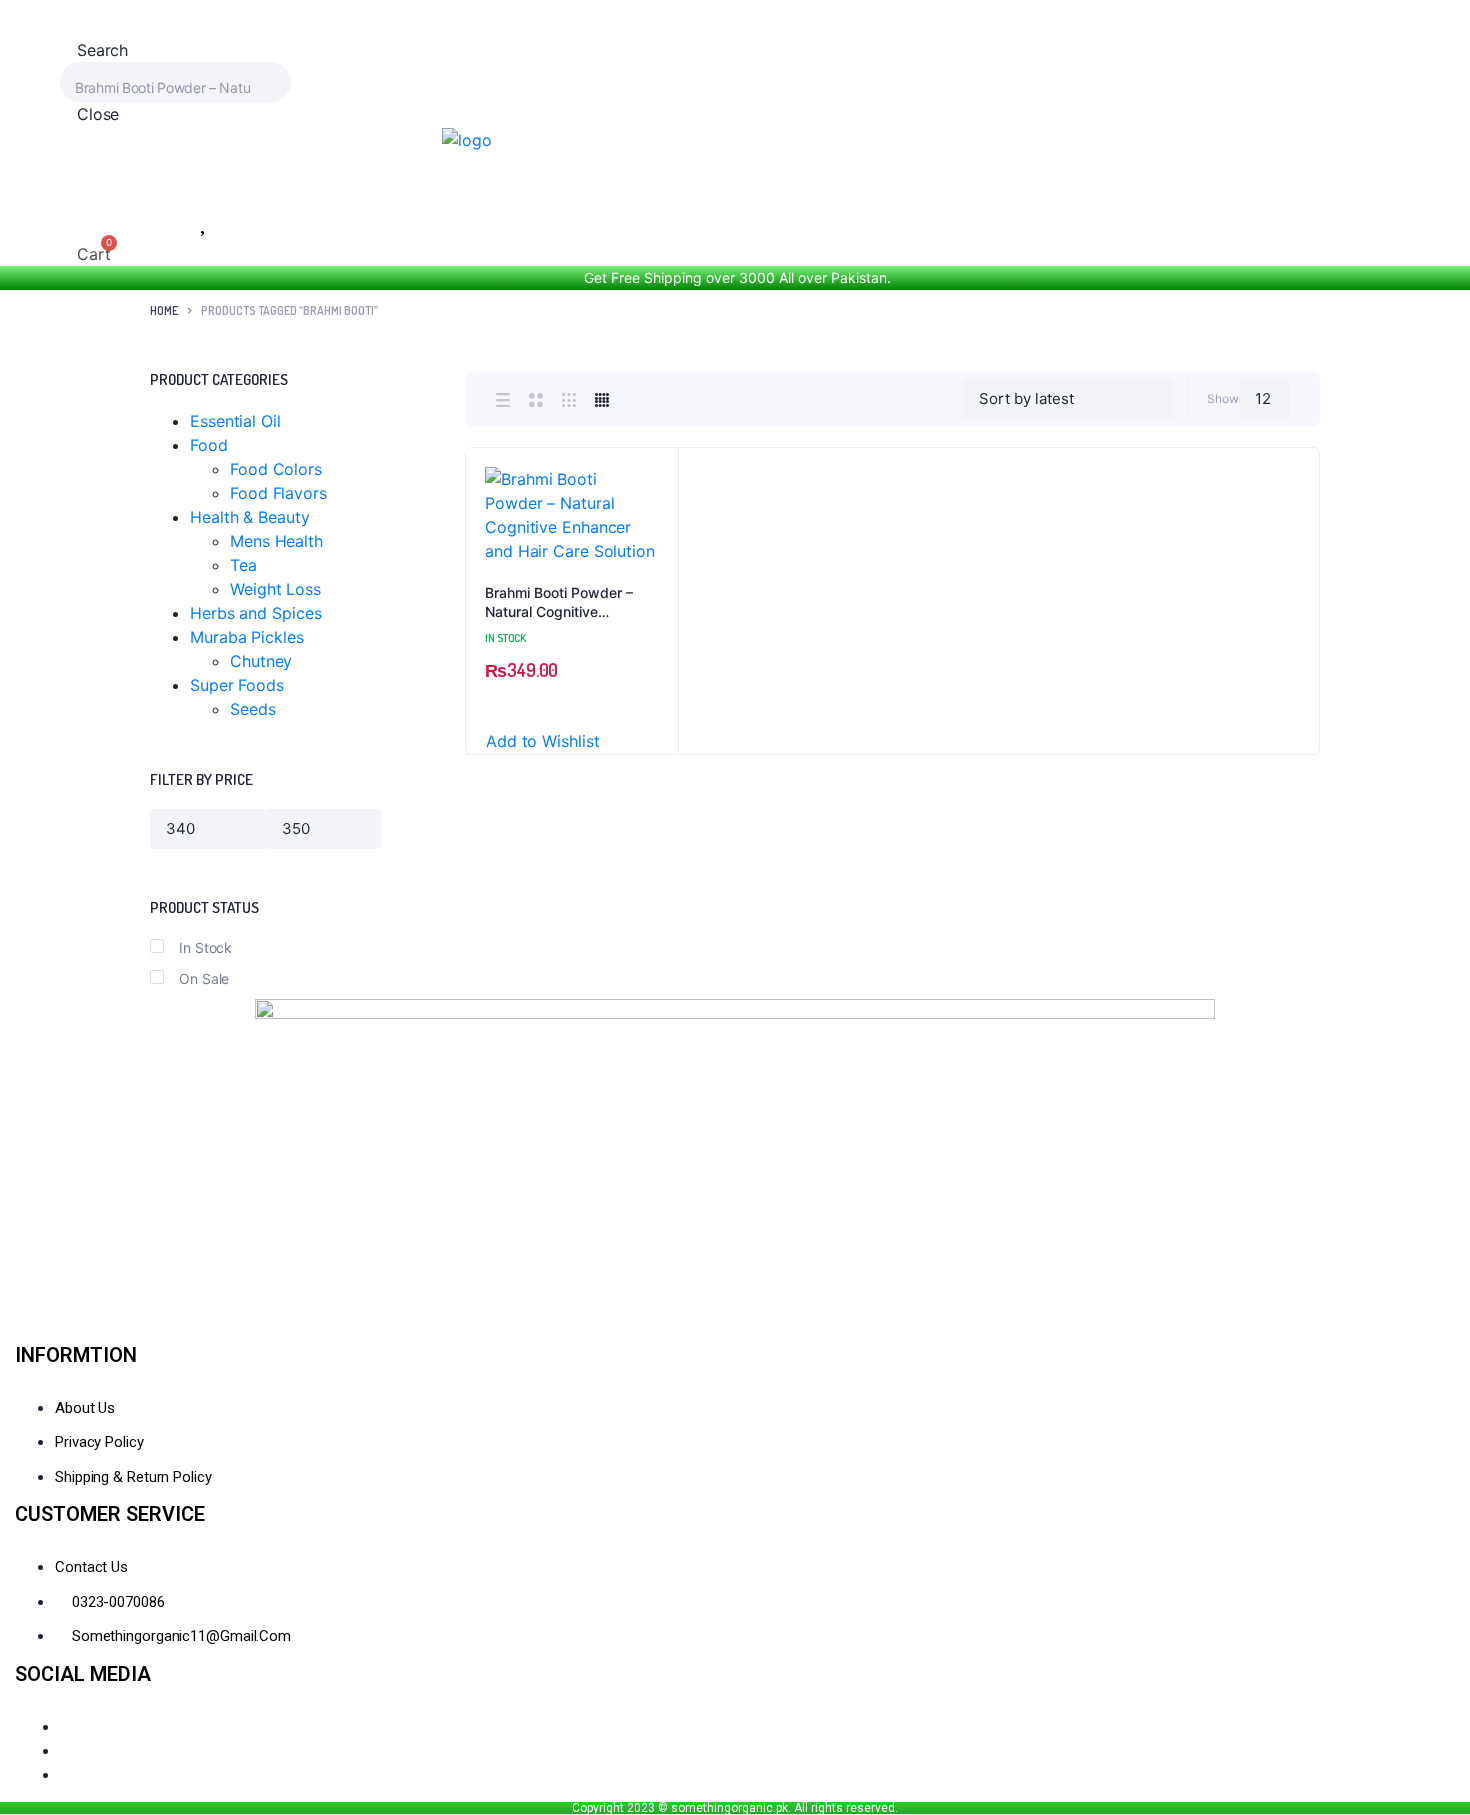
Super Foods (237, 685)
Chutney (261, 661)
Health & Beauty (250, 517)
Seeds (253, 709)
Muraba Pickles (247, 637)
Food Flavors (278, 493)
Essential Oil (235, 421)
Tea (243, 565)
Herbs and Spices (255, 613)
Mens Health (276, 541)
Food (209, 445)
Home (164, 310)
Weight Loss (275, 589)
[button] (652, 526)
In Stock (205, 947)
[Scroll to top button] (1425, 1770)
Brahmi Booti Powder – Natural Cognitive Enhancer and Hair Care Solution (562, 603)
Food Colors (276, 469)
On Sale (204, 978)
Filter (400, 828)
